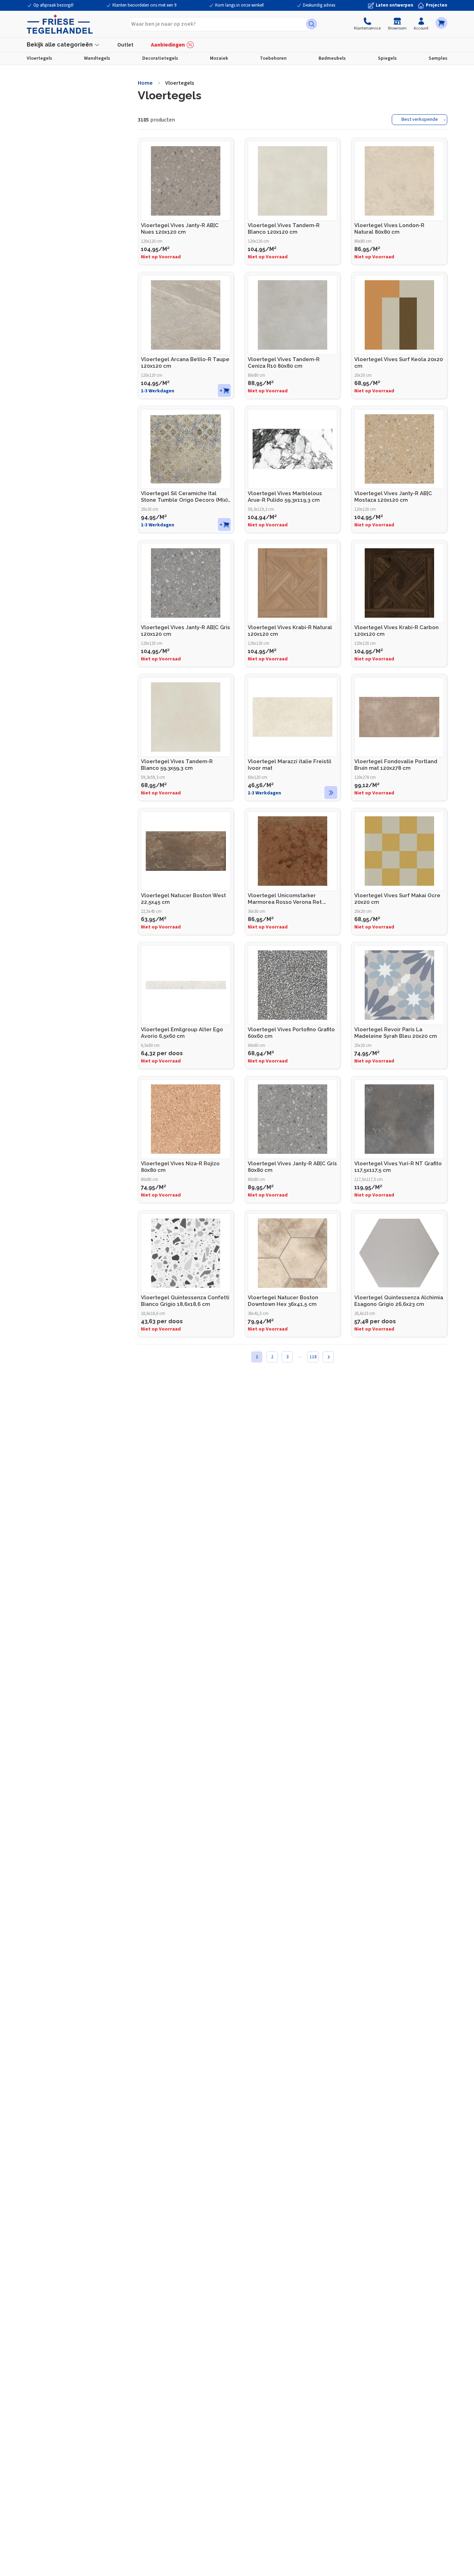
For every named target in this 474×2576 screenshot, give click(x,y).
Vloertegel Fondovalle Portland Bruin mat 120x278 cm (396, 765)
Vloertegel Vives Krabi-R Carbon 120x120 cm (396, 631)
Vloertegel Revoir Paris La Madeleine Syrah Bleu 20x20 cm (396, 1033)
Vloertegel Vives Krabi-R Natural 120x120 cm (290, 631)
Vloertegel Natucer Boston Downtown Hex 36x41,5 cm (283, 1301)
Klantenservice (367, 28)
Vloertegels (39, 58)
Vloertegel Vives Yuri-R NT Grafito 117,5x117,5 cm (398, 1167)
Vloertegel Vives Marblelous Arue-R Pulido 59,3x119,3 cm (285, 497)
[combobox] (223, 24)
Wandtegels (97, 58)
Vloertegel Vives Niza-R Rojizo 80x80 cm (180, 1167)
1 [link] (257, 1357)
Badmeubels (332, 58)
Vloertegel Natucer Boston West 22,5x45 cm (183, 899)
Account (421, 28)
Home (145, 83)
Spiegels (387, 58)
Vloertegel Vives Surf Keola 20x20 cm (399, 363)
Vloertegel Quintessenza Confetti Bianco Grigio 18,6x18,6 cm (185, 1301)
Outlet (125, 45)
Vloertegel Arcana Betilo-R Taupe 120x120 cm (185, 363)
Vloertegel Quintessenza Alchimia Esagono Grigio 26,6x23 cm (399, 1301)
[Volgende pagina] (328, 1357)
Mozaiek (219, 58)
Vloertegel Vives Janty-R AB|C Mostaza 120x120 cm (393, 497)
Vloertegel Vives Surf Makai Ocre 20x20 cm (397, 899)
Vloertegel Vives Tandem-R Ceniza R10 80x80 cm (284, 363)
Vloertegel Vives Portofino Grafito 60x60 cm (291, 1033)
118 (313, 1357)
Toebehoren (273, 58)
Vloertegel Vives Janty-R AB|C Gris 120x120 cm (185, 631)
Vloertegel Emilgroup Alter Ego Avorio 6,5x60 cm (182, 1033)
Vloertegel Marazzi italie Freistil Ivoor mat (290, 765)
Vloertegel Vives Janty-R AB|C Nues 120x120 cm (180, 229)
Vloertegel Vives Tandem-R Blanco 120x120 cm (284, 229)
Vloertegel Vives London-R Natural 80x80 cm (389, 229)
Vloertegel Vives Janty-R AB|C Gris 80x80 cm (292, 1167)
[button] (441, 23)
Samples (438, 58)
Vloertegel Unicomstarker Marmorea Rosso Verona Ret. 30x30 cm (285, 899)
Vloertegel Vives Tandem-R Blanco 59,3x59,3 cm (177, 765)
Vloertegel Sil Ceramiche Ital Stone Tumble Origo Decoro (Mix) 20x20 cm (184, 497)
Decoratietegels (160, 58)
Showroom (397, 28)
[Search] (312, 24)
